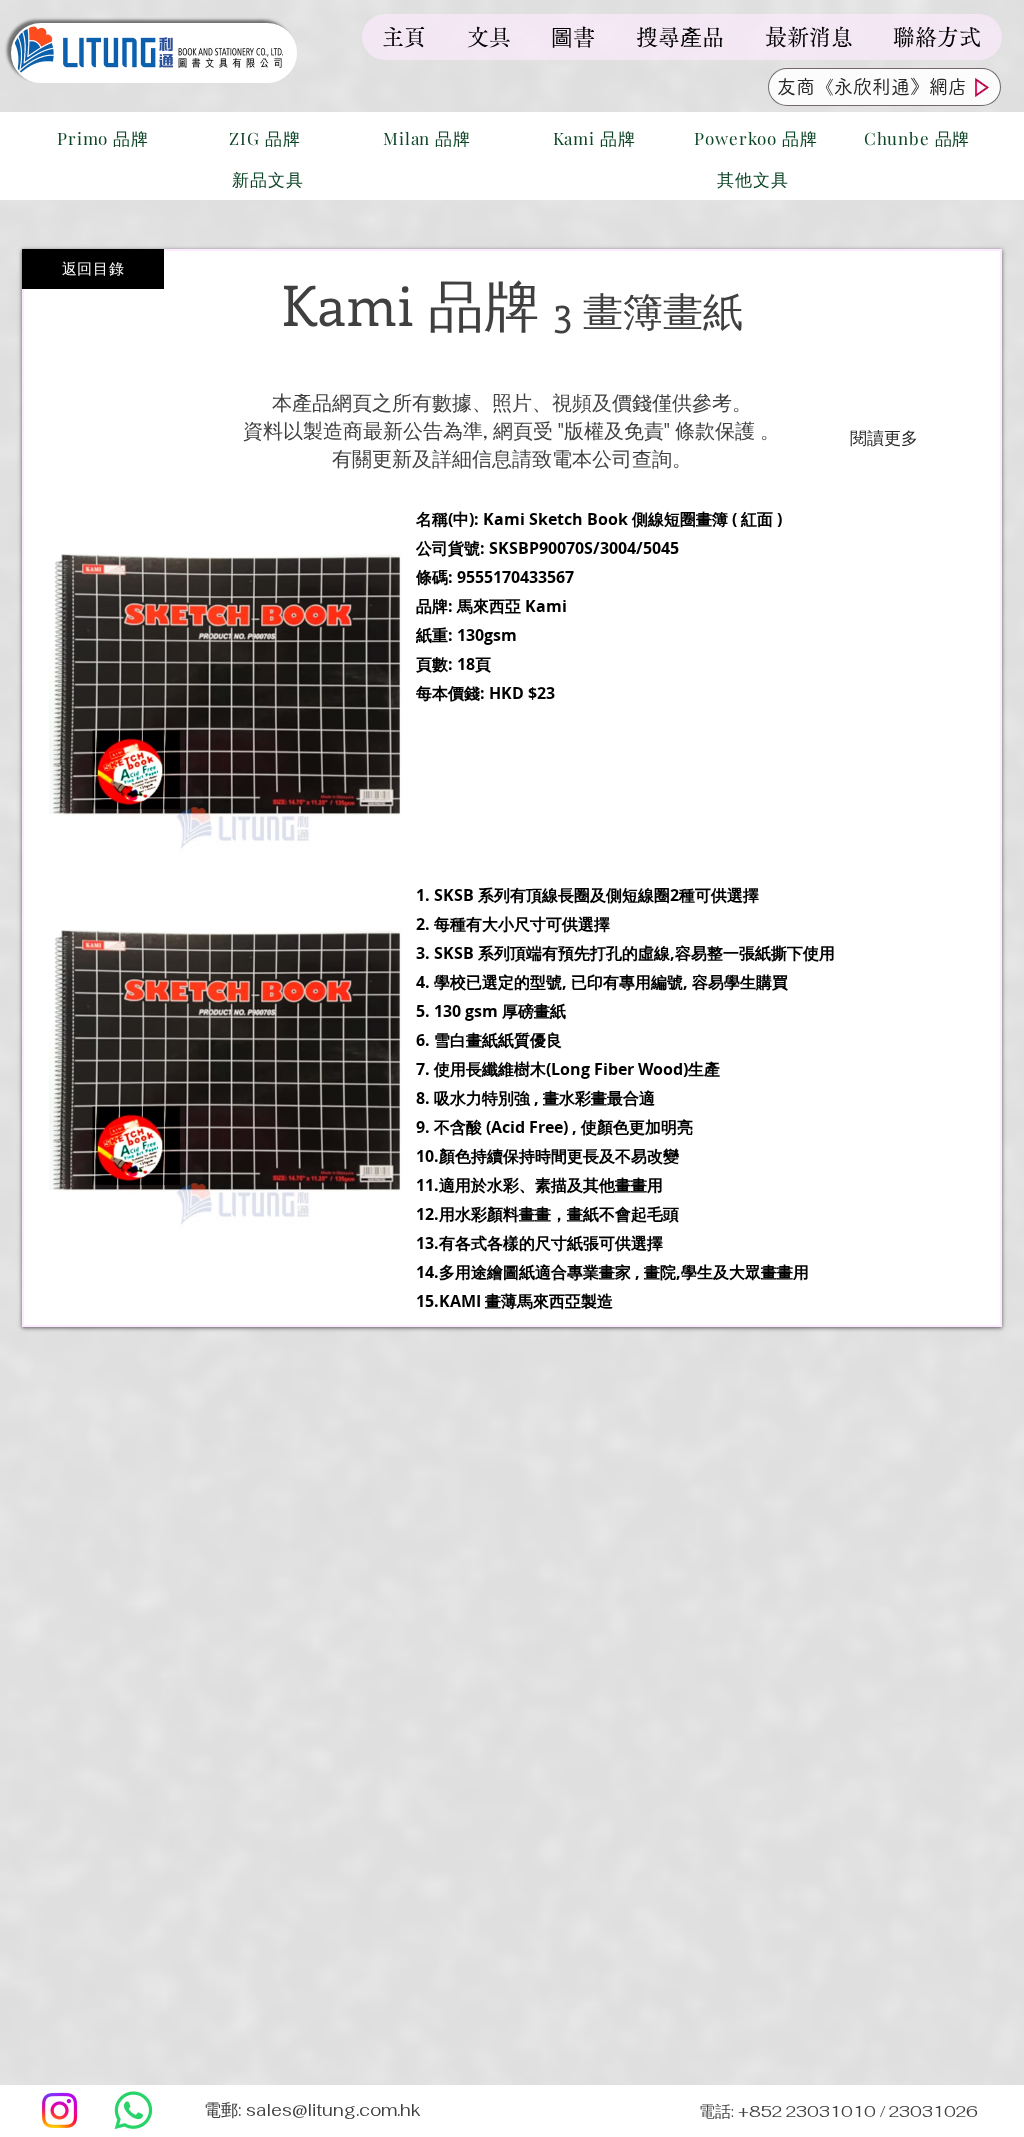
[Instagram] (59, 2110)
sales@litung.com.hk (333, 2110)
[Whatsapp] (133, 2110)
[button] (225, 1057)
